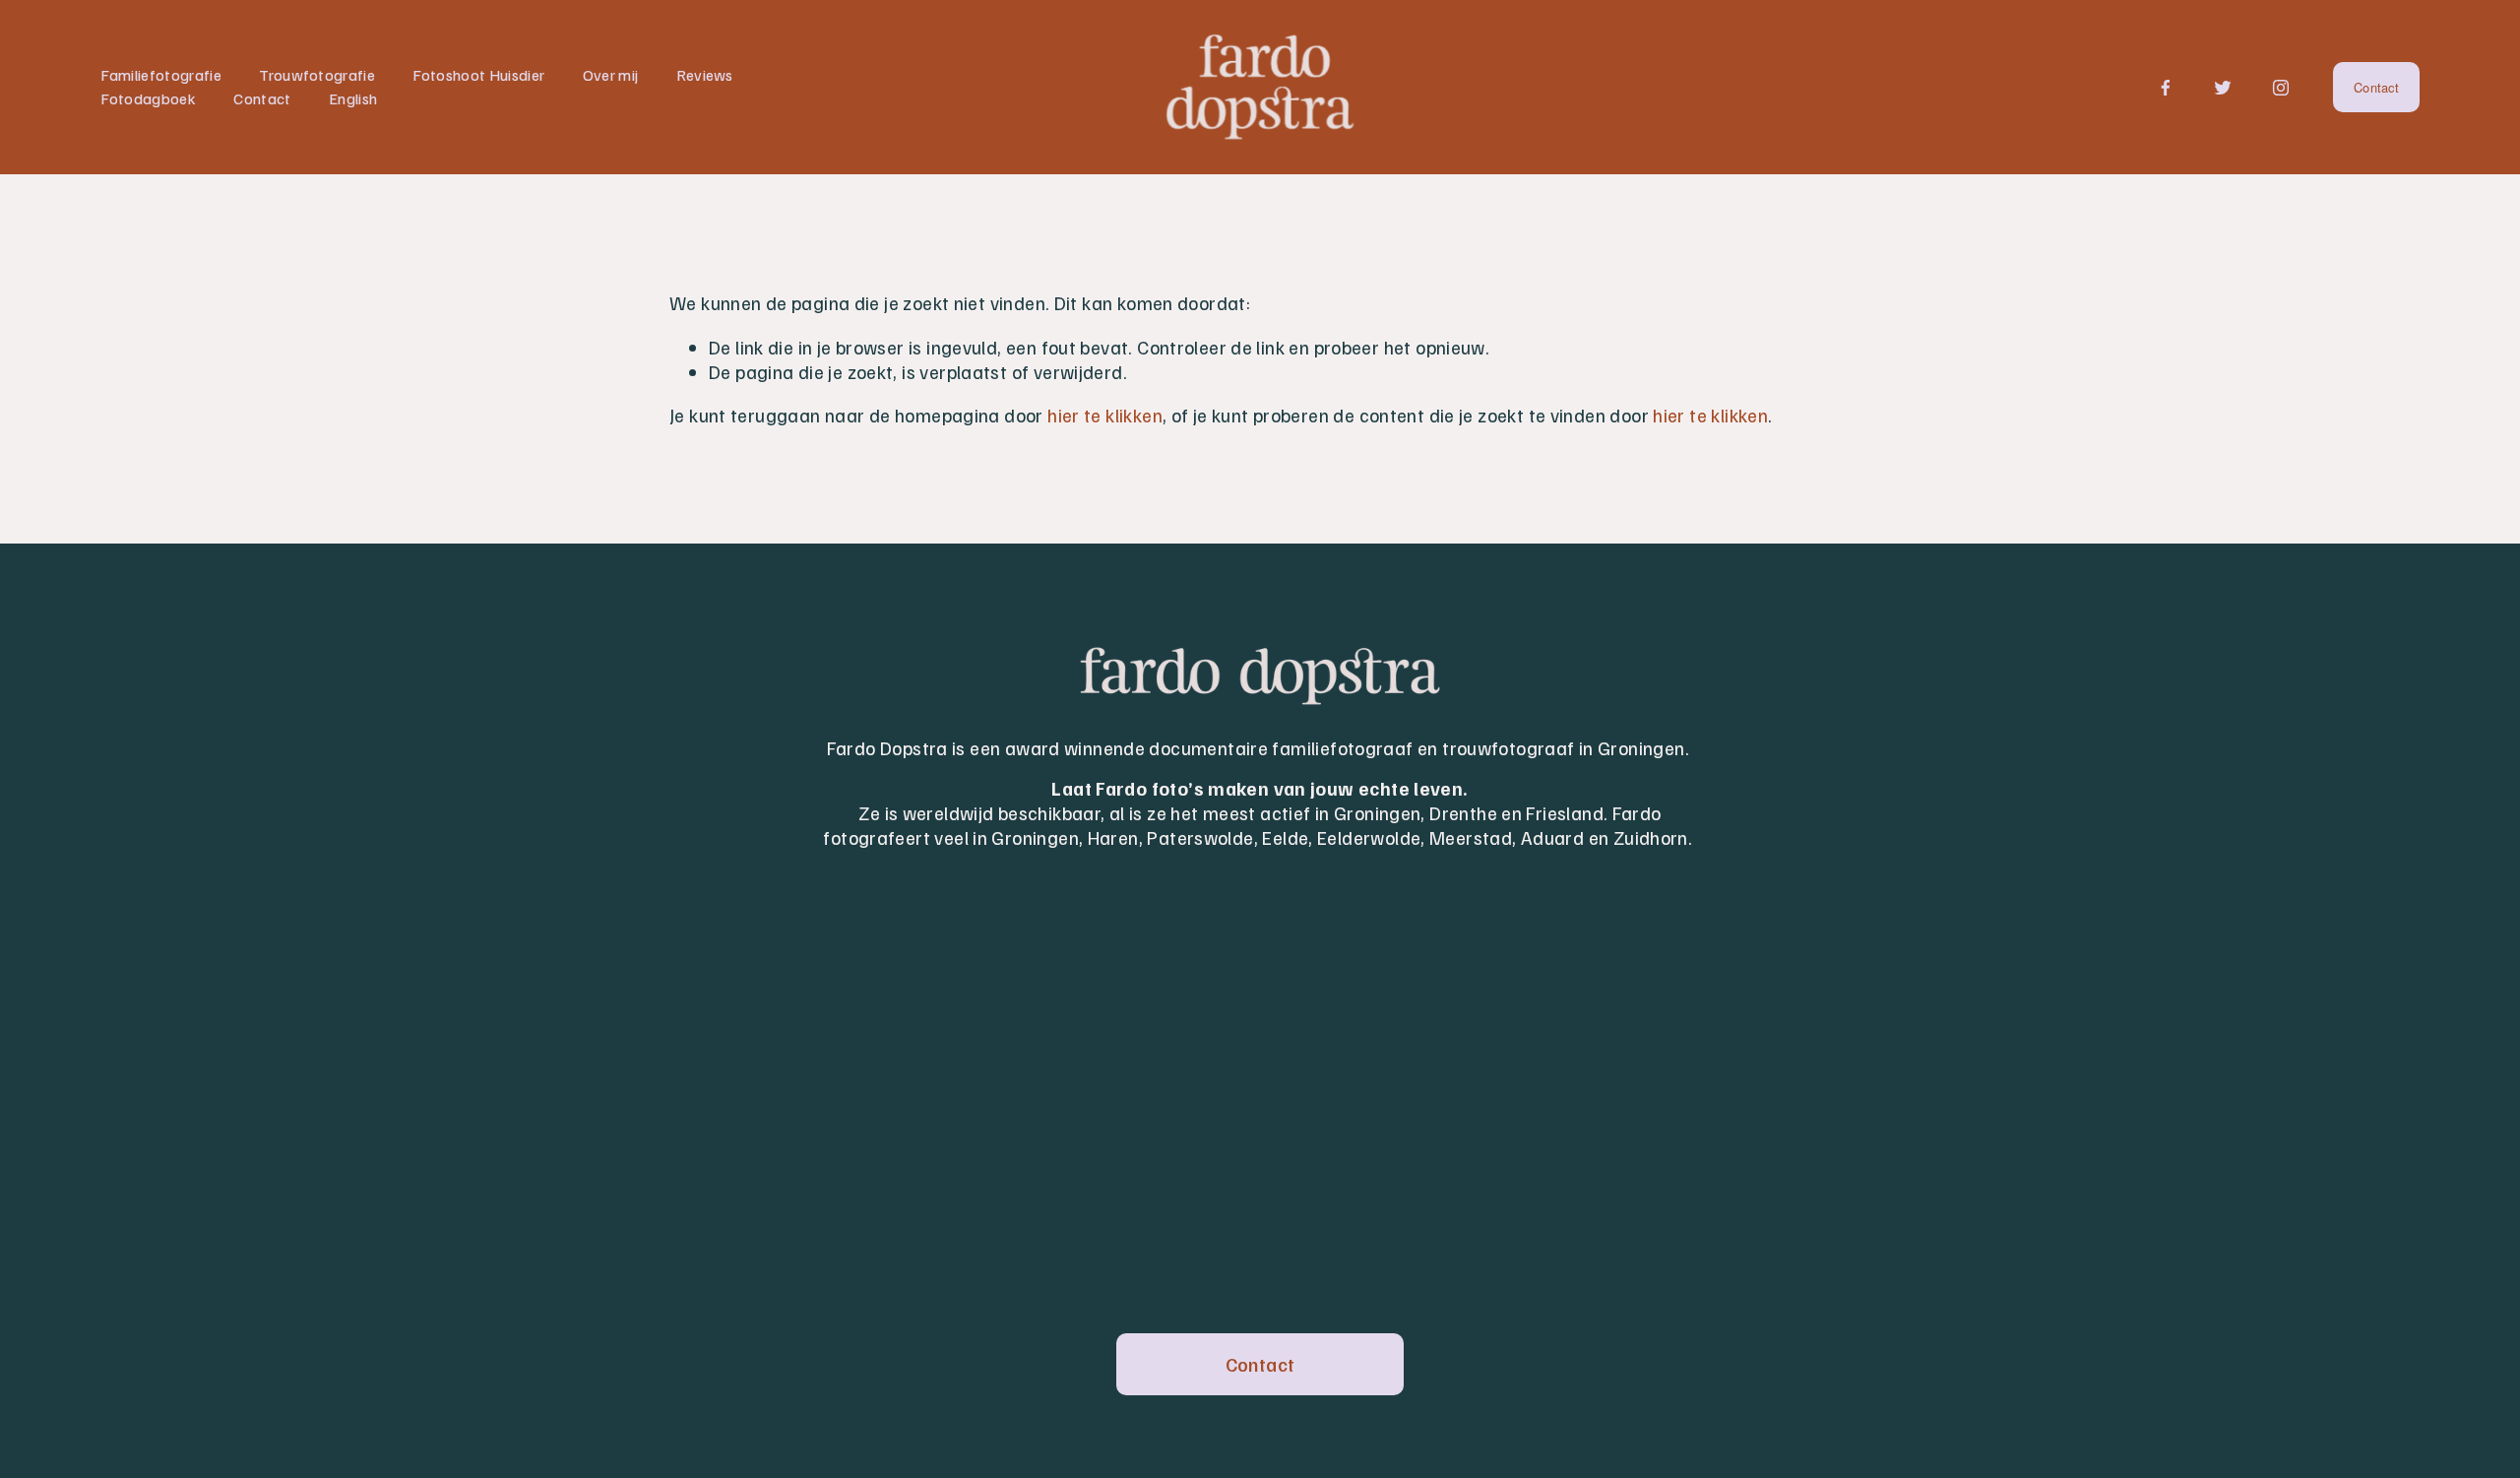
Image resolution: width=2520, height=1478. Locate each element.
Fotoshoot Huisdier (478, 75)
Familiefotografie (160, 75)
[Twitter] (2223, 88)
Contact (262, 98)
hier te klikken (1105, 415)
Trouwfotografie (317, 75)
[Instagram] (2281, 88)
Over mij (611, 75)
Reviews (705, 75)
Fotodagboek (148, 98)
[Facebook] (2166, 88)
